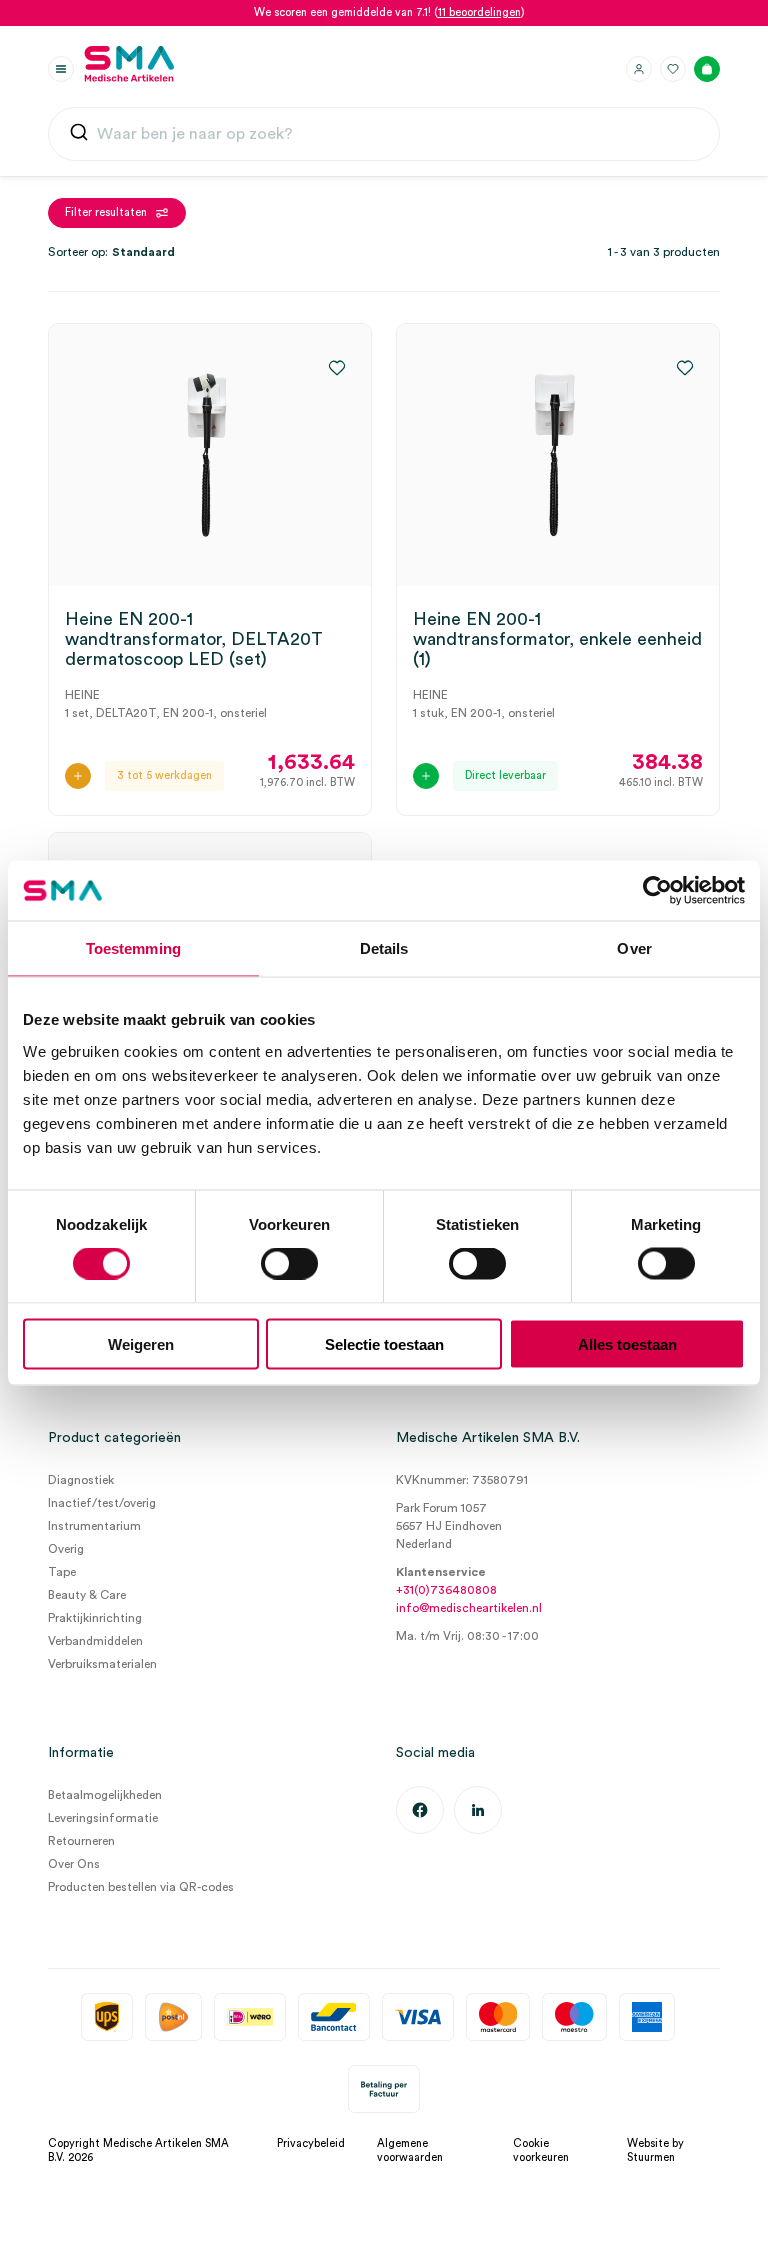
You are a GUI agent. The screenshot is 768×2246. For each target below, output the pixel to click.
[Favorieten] (673, 69)
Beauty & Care (87, 1595)
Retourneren (81, 1841)
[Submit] (79, 136)
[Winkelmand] (707, 69)
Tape (62, 1572)
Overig (66, 1549)
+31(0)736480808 (446, 1590)
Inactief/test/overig (102, 1503)
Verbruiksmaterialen (102, 1664)
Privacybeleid (311, 2143)
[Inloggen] (639, 69)
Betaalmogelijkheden (105, 1795)
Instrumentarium (94, 1526)
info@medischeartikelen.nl (469, 1608)
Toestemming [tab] (133, 948)
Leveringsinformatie (103, 1818)
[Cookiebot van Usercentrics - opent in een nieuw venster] (657, 891)
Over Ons (74, 1864)
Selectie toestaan (384, 1343)
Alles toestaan (627, 1343)
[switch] (289, 1264)
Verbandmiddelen (95, 1641)
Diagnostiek (81, 1480)
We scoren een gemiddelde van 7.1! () (389, 12)
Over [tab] (634, 948)
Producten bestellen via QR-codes (141, 1887)
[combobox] (384, 134)
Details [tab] (384, 948)
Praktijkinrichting (95, 1618)
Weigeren (141, 1343)
